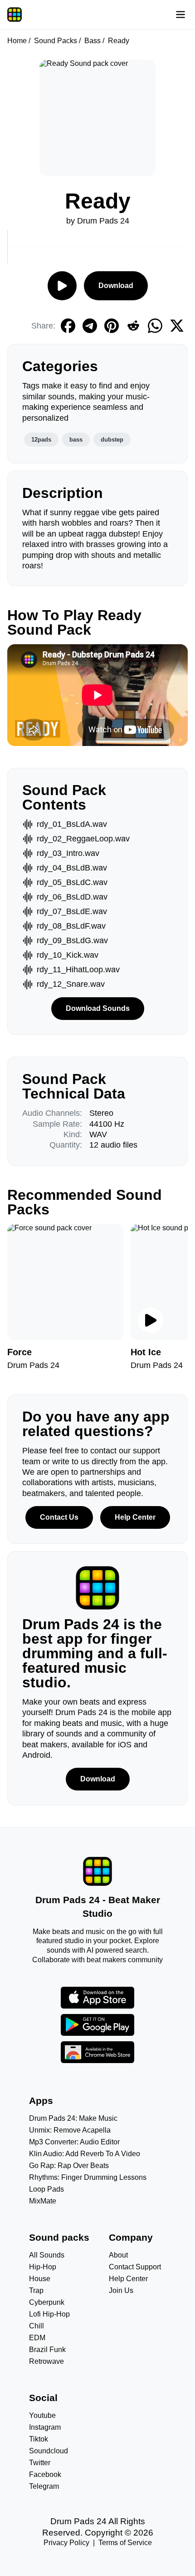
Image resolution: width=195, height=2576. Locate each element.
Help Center (135, 1517)
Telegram (44, 2486)
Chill (37, 2326)
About (118, 2255)
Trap (36, 2290)
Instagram (45, 2427)
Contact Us (59, 1517)
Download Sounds (98, 1008)
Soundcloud (49, 2451)
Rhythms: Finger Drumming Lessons (88, 2177)
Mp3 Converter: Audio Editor (74, 2142)
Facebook (45, 2474)
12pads (41, 440)
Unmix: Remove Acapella (70, 2130)
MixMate (43, 2201)
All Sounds (47, 2255)
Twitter (40, 2463)
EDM (37, 2338)
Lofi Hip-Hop (49, 2314)
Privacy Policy (66, 2543)
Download (116, 286)
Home (17, 41)
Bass (93, 41)
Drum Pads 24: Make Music (73, 2118)
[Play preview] (151, 1320)
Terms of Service (125, 2543)
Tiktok (39, 2439)
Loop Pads (46, 2189)
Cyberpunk (47, 2302)
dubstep (112, 440)
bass (76, 440)
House (40, 2279)
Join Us (121, 2290)
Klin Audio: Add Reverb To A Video (85, 2154)
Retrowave (46, 2361)
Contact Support (135, 2267)
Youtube (42, 2415)
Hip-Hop (43, 2267)
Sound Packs (56, 41)
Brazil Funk (47, 2350)
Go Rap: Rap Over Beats (69, 2166)
